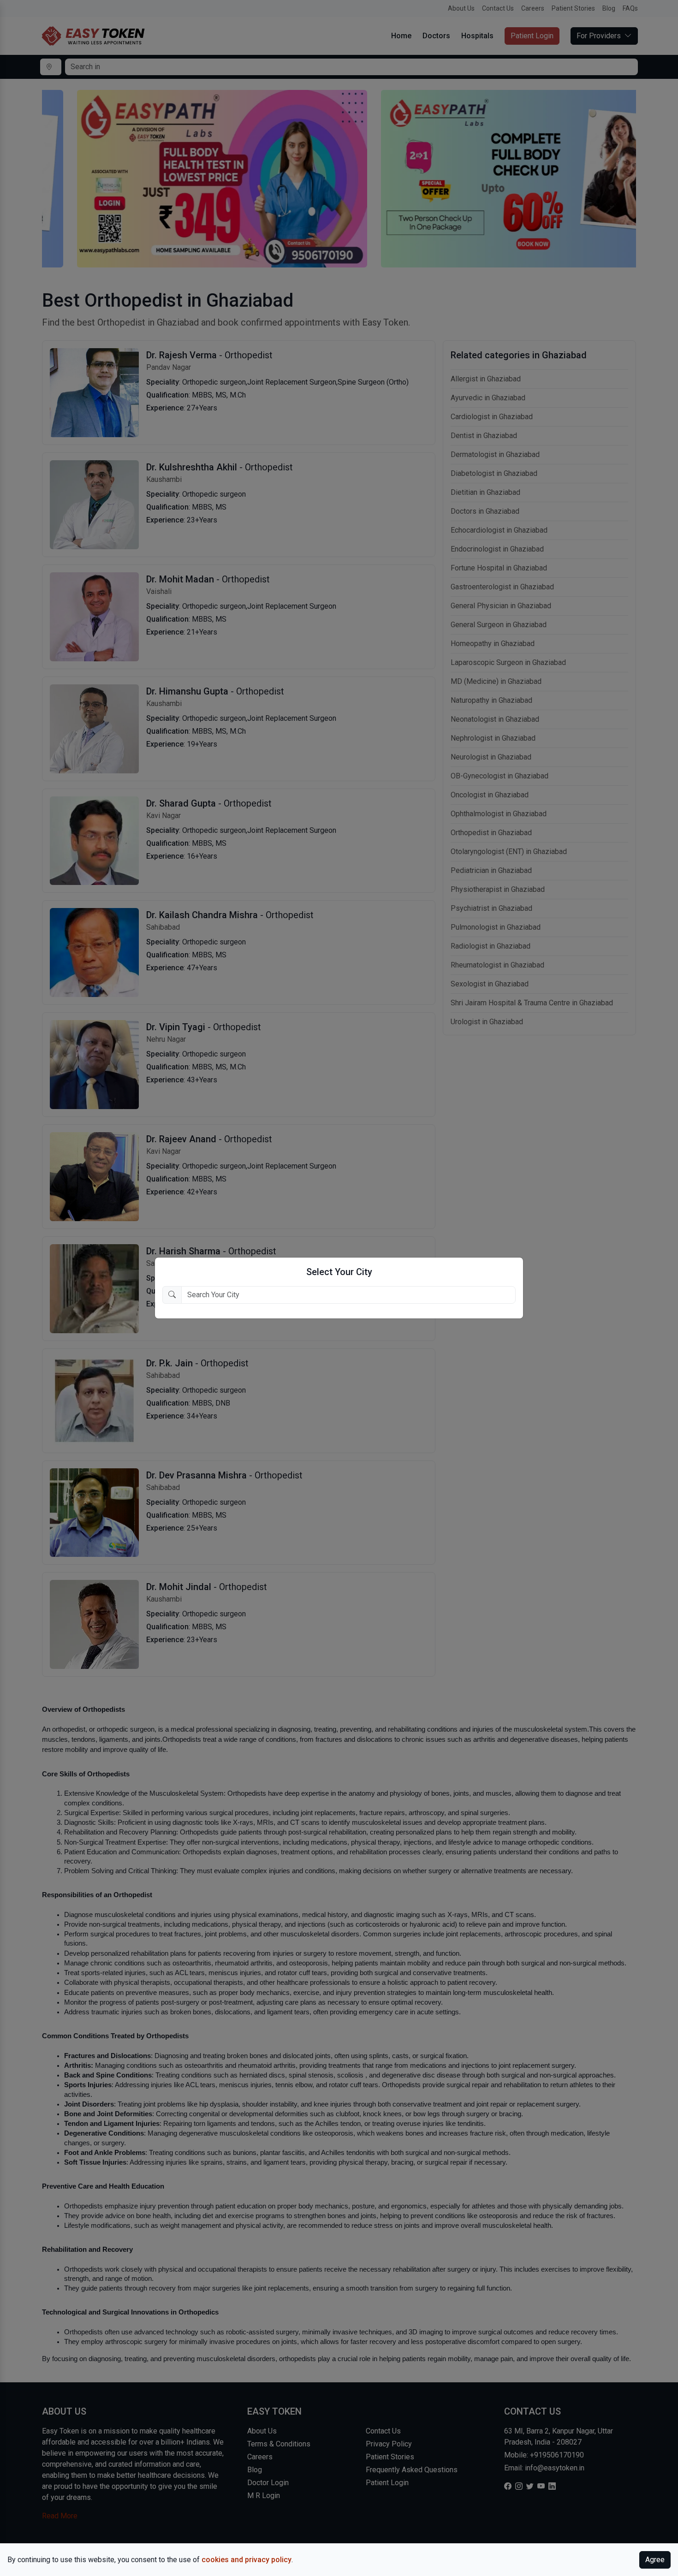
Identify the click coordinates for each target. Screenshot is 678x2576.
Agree (655, 2560)
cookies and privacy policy (247, 2560)
